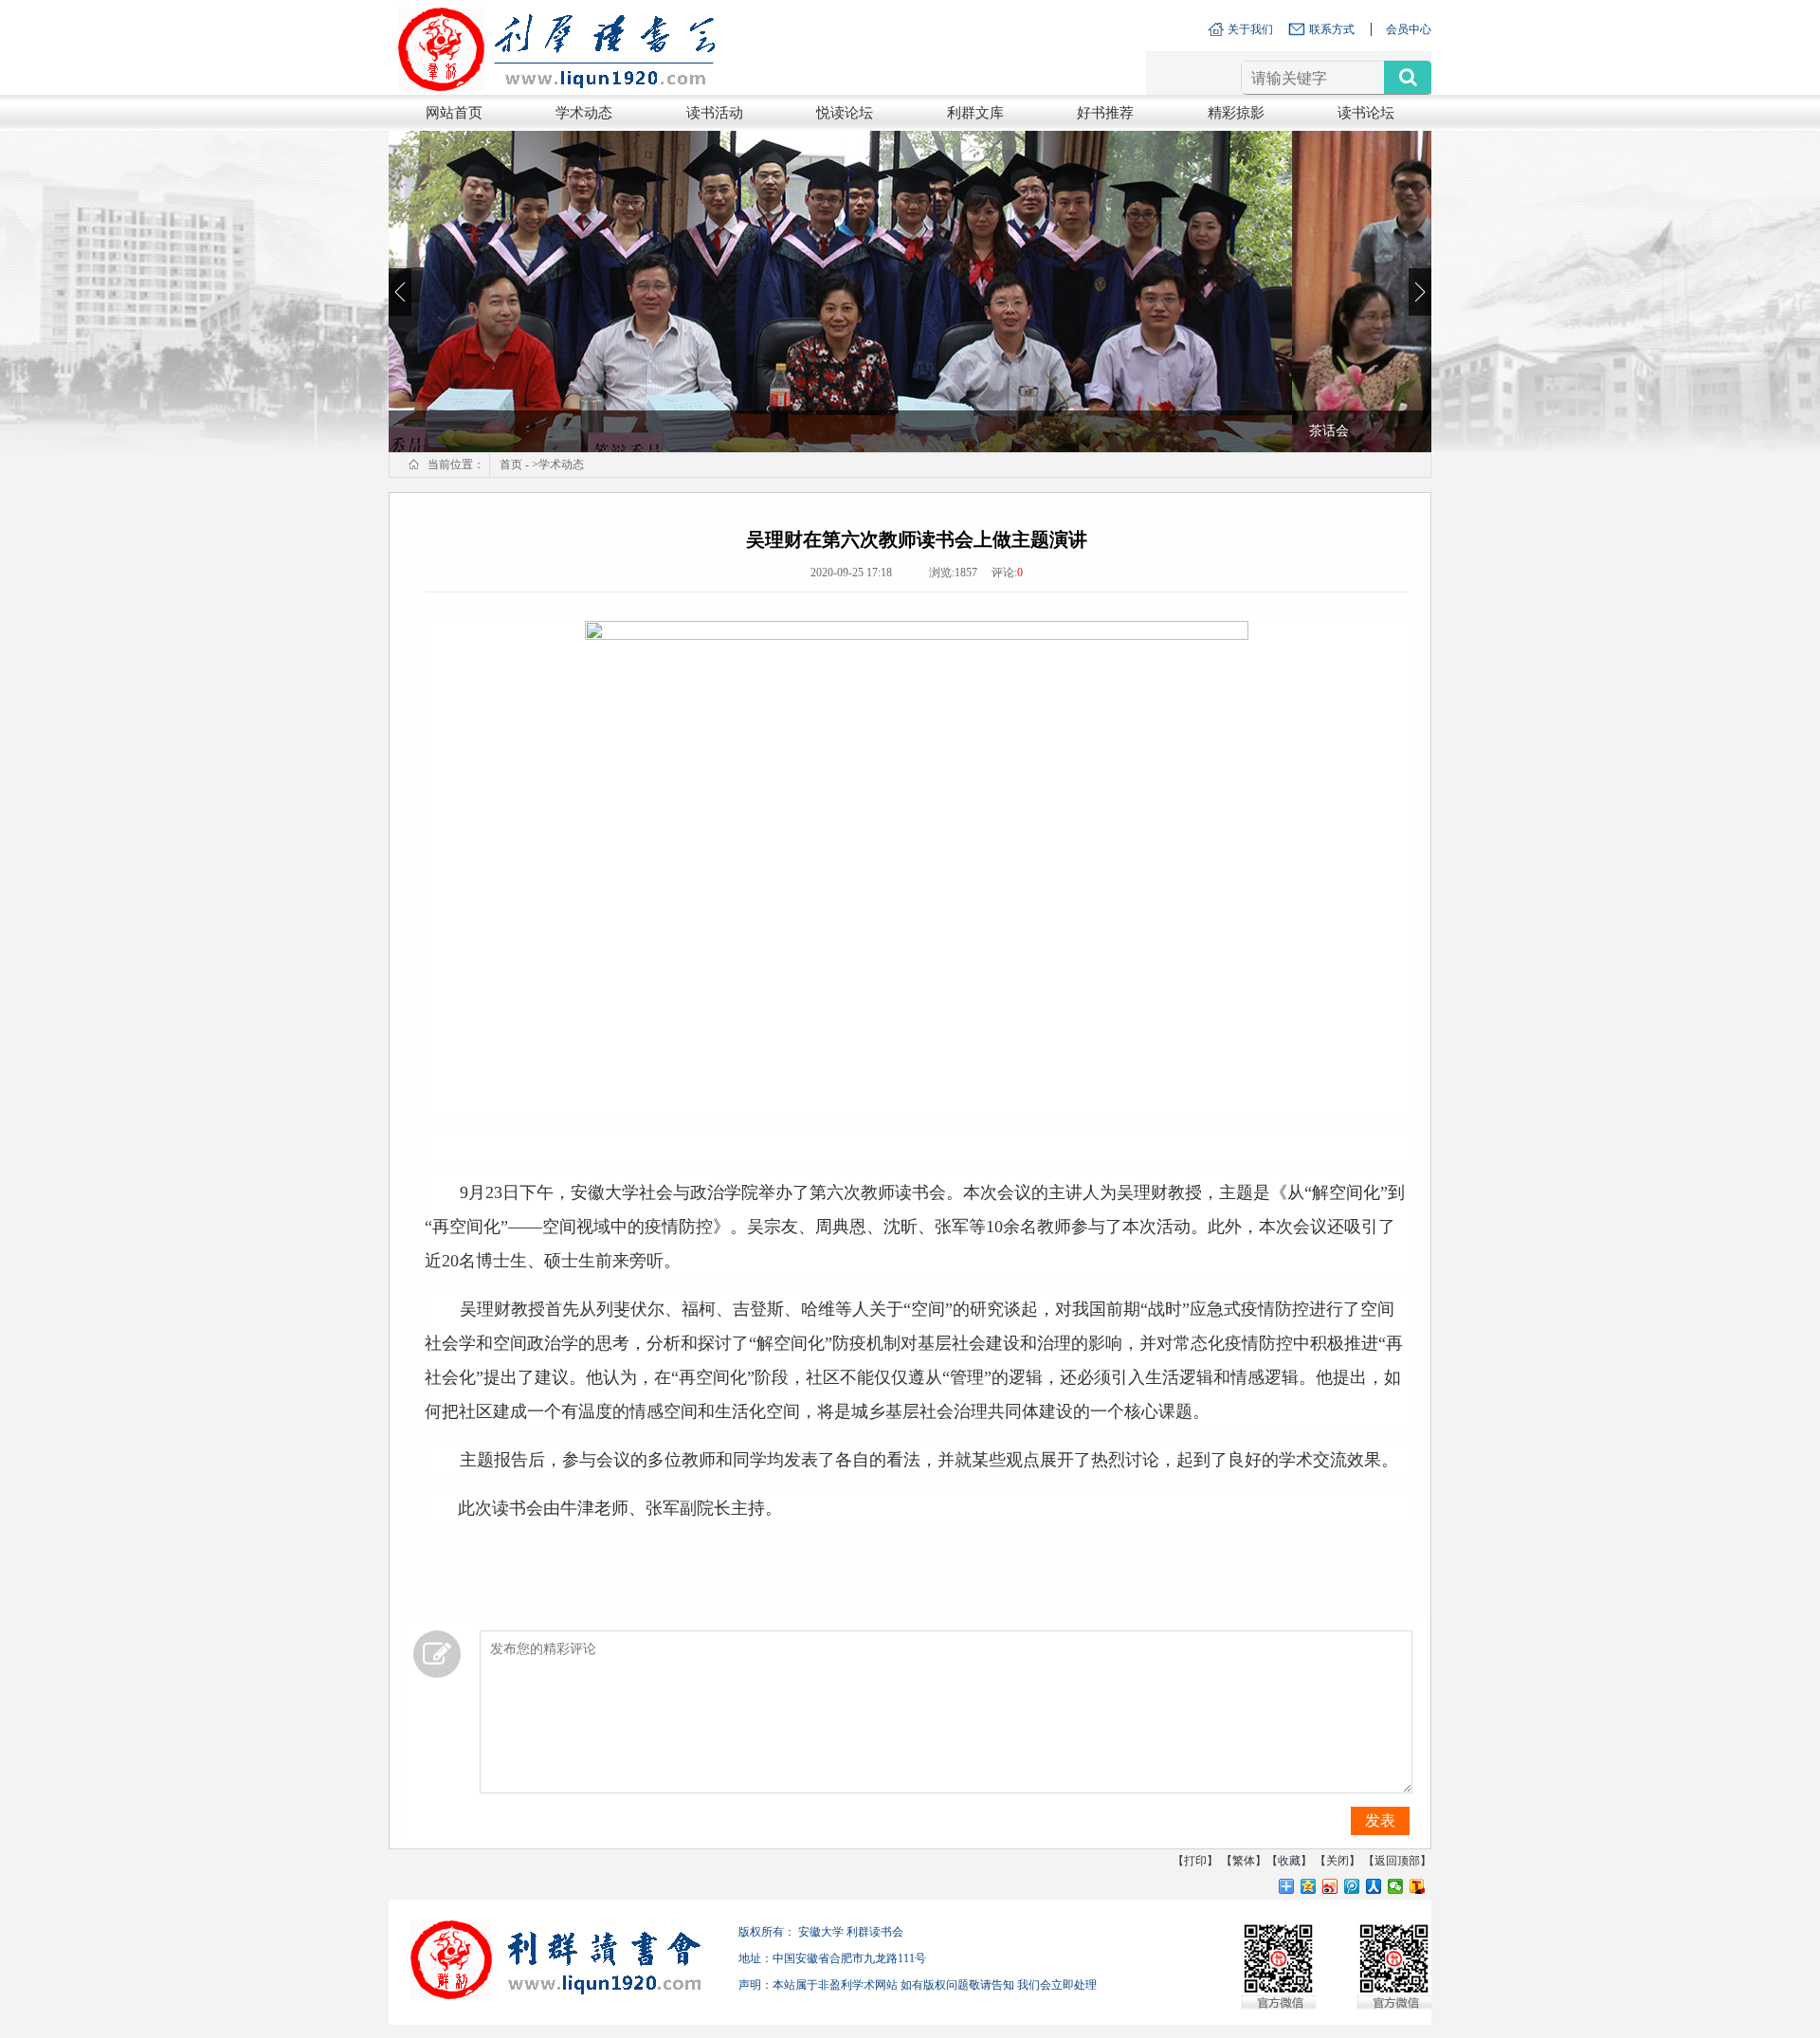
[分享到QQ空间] (1309, 1886)
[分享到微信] (1396, 1886)
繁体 (1244, 1861)
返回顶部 (1397, 1861)
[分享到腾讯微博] (1352, 1886)
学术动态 (584, 113)
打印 (1195, 1861)
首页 (511, 464)
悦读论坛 (845, 113)
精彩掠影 (1236, 113)
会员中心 (1409, 29)
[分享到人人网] (1374, 1886)
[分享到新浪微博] (1330, 1886)
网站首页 (454, 113)
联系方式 (1332, 29)
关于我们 (1250, 29)
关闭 (1338, 1861)
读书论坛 (1366, 113)
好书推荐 (1105, 113)
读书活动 (715, 113)
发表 (1380, 1820)
